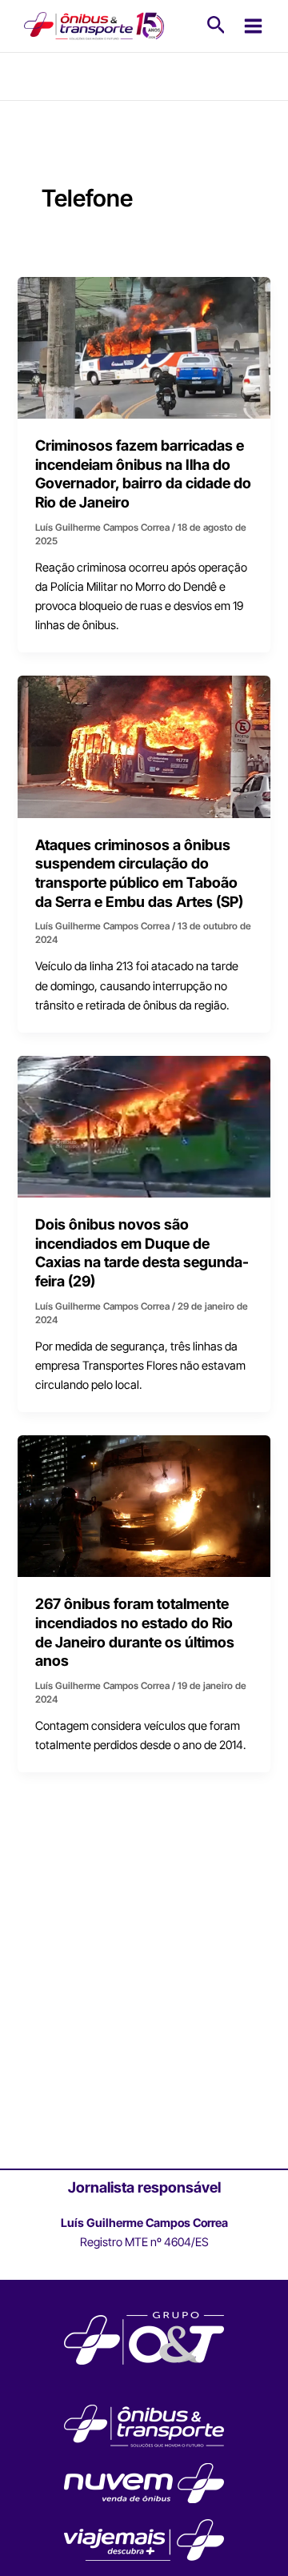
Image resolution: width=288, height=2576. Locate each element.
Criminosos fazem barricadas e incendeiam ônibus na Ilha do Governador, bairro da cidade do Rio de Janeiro (143, 473)
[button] (216, 26)
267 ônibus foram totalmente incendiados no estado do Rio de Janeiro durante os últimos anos (135, 1632)
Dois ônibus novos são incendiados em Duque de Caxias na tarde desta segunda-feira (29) (142, 1252)
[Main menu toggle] (253, 26)
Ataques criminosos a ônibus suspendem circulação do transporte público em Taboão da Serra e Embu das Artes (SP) (139, 873)
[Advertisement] (144, 2011)
